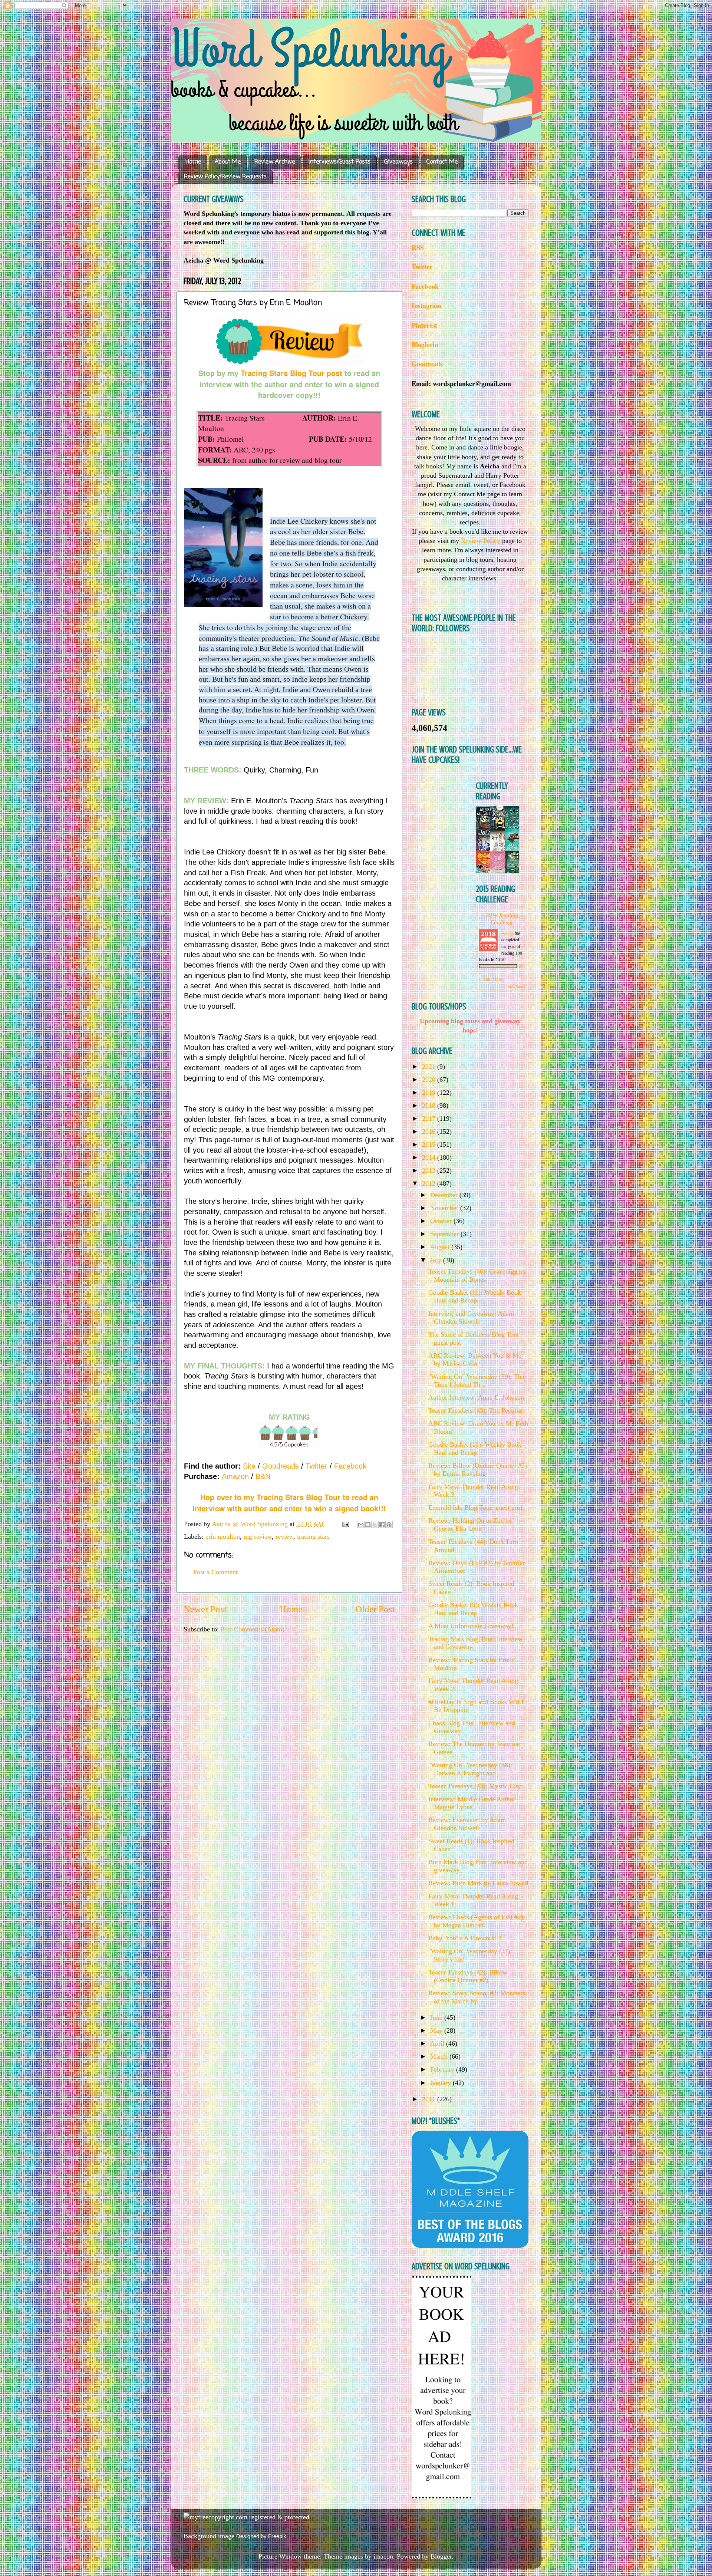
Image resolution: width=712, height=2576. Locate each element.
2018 (430, 1106)
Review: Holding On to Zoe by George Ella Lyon (470, 1525)
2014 (430, 1157)
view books (517, 986)
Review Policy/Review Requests (225, 177)
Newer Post (205, 1609)
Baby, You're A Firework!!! (465, 1938)
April (438, 2043)
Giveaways (398, 162)
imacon (383, 2556)
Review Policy (481, 541)
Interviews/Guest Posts (339, 162)
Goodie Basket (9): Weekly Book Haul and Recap (473, 1609)
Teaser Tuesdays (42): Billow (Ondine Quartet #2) (468, 1976)
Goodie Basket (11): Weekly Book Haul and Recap (475, 1297)
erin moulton (223, 1536)
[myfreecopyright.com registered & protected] (246, 2517)
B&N (263, 1476)
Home (193, 162)
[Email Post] (345, 1524)
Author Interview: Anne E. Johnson (476, 1397)
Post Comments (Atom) (253, 1629)
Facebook (350, 1466)
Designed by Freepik (261, 2536)
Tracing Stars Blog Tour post (291, 373)
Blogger (441, 2556)
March (440, 2056)
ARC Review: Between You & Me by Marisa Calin (475, 1360)
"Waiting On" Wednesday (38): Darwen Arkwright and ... (470, 1769)
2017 (430, 1119)
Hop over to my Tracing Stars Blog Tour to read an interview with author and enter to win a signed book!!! (289, 1503)
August (441, 1247)
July (437, 1260)
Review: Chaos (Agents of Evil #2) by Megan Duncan (476, 1921)
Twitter (317, 1466)
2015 (430, 1144)
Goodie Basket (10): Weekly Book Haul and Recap (475, 1449)
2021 (430, 1067)
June (437, 2017)
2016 (430, 1131)
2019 (430, 1093)
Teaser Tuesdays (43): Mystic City (475, 1786)
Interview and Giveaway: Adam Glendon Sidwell (471, 1318)
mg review (258, 1536)
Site (249, 1466)
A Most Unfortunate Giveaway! (471, 1626)
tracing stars (313, 1536)
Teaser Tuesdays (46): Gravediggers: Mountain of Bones (478, 1275)
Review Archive (275, 162)
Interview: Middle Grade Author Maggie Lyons (472, 1803)
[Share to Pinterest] (389, 1525)
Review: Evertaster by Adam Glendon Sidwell (467, 1824)
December (445, 1195)
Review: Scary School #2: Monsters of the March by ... (477, 1997)
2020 (430, 1080)
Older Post (375, 1609)
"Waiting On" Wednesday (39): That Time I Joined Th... (477, 1381)
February (443, 2069)
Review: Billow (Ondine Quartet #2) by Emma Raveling (478, 1470)
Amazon (235, 1476)
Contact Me (442, 162)
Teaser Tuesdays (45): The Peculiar (476, 1410)
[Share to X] (375, 1525)
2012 (430, 1183)
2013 (430, 1170)
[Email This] (361, 1525)
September (445, 1234)
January (441, 2083)
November (445, 1208)
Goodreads (281, 1466)
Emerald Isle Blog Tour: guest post (475, 1508)
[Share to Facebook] (382, 1525)
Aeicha (508, 933)
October (442, 1221)
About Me (228, 162)
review (284, 1536)
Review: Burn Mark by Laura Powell (478, 1883)
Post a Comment (215, 1572)
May (437, 2030)
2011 (430, 2099)
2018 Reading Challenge (502, 918)
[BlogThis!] (368, 1525)
